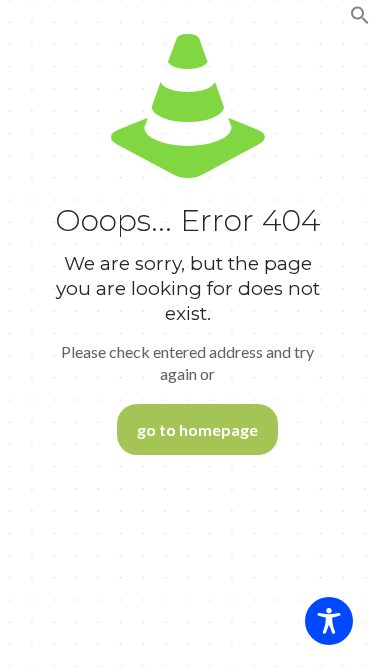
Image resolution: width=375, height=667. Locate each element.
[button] (360, 20)
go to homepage (197, 429)
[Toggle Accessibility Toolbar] (329, 621)
